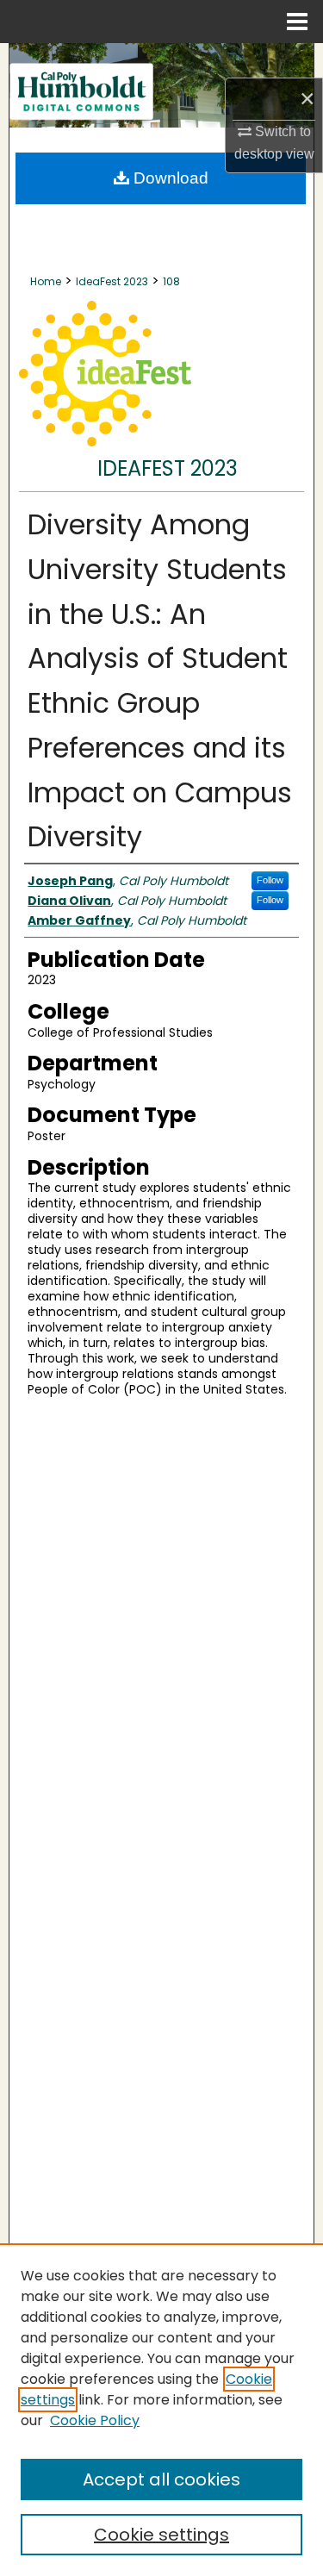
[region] (161, 2410)
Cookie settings (161, 2535)
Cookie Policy (95, 2420)
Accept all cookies (161, 2479)
